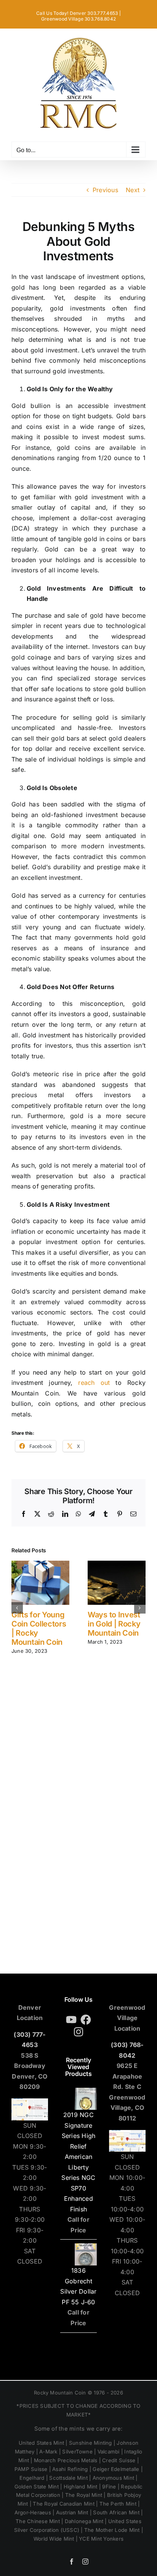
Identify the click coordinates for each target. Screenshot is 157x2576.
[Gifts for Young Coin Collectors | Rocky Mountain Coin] (40, 1564)
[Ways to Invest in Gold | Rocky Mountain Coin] (117, 1564)
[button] (17, 1608)
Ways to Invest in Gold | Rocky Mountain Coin (114, 1624)
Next (133, 190)
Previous (105, 190)
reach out (91, 1383)
